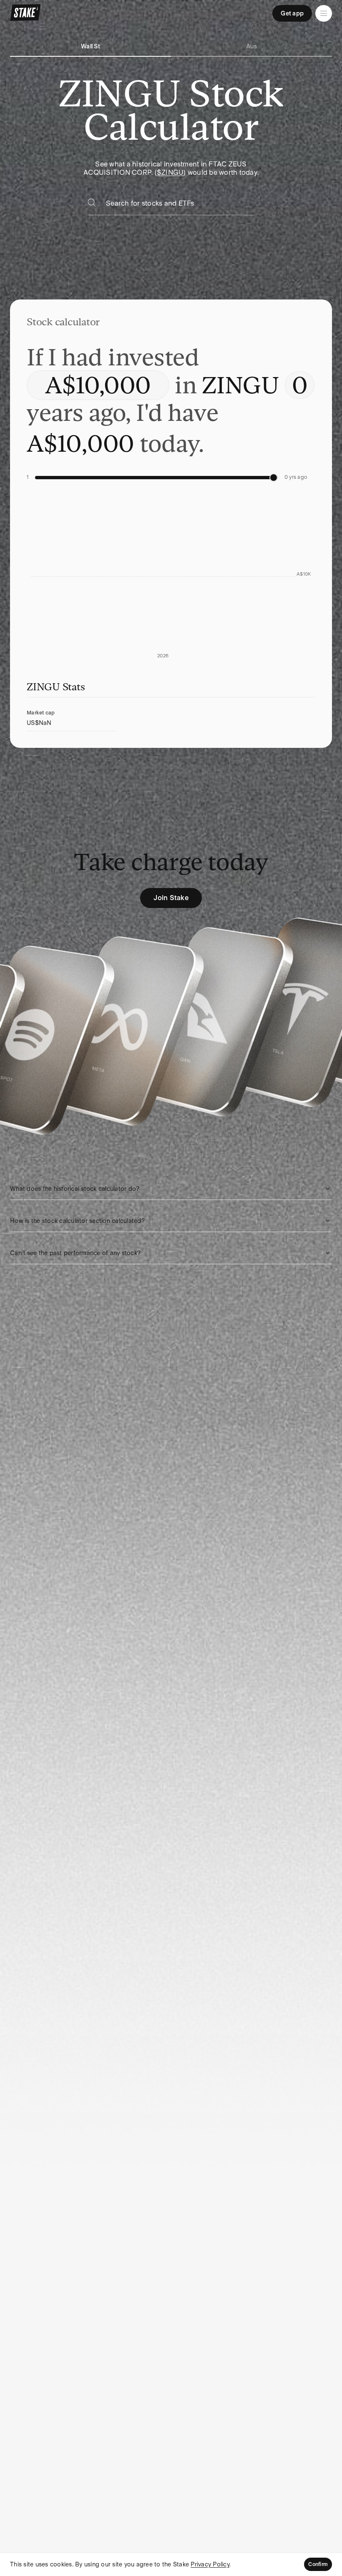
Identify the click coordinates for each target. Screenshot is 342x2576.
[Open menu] (324, 13)
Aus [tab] (252, 46)
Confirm (318, 2564)
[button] (171, 1189)
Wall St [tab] (91, 46)
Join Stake (171, 898)
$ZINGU (170, 172)
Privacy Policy (210, 2564)
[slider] (274, 478)
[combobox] (180, 206)
